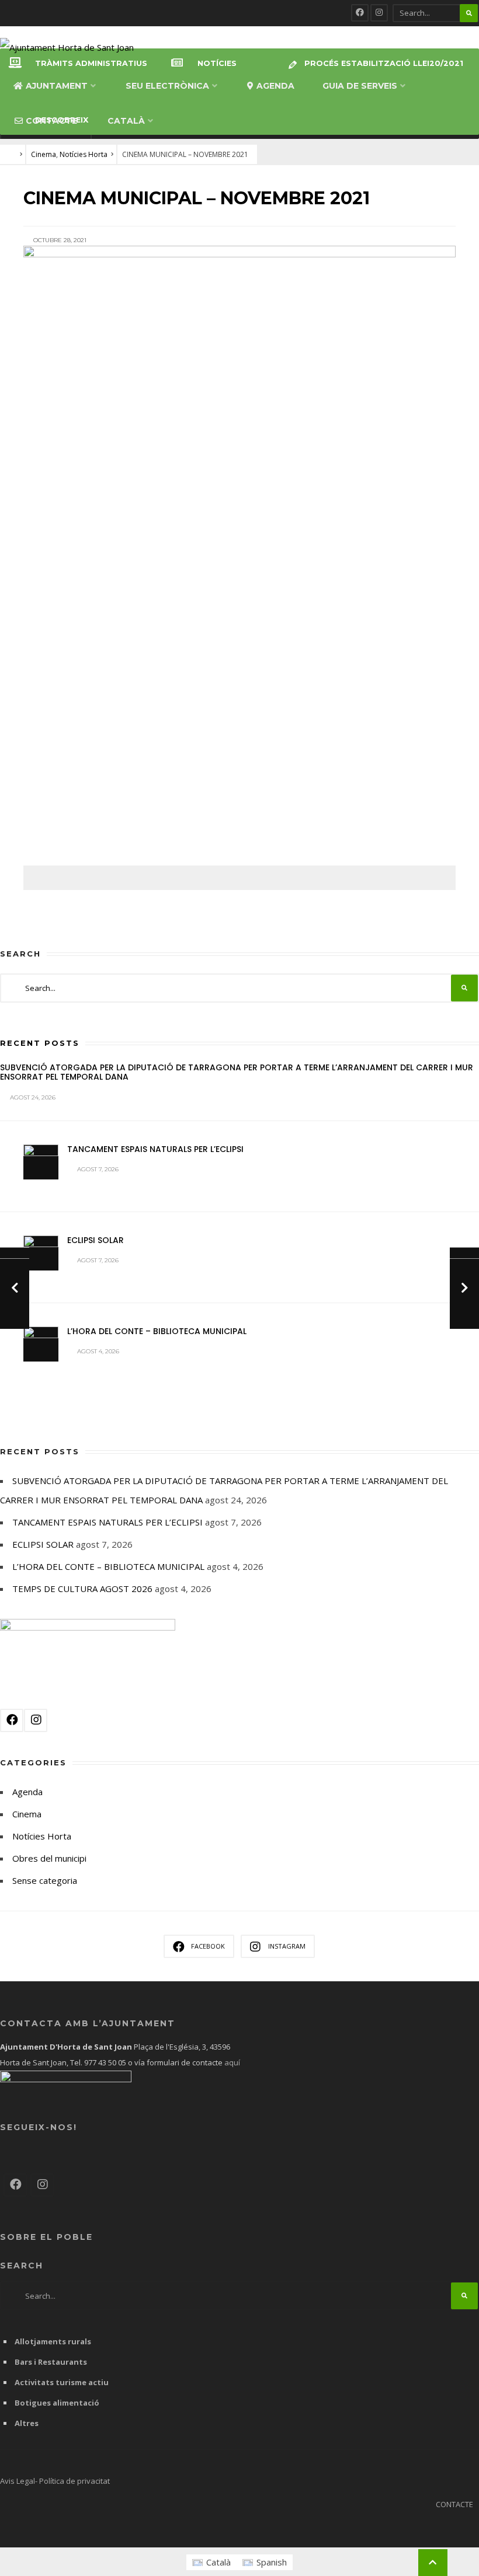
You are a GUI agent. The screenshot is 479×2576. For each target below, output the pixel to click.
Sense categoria (45, 1880)
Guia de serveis (360, 86)
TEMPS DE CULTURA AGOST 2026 (82, 1589)
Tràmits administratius (91, 63)
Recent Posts (40, 1043)
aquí (231, 2062)
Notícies (217, 63)
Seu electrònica (167, 86)
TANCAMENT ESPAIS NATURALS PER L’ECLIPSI (155, 1149)
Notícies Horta (84, 154)
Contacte (51, 121)
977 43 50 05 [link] (105, 2062)
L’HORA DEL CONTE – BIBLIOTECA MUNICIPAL (157, 1331)
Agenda (275, 86)
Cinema (44, 154)
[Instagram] (379, 13)
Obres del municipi (49, 1858)
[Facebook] (360, 13)
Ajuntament (57, 86)
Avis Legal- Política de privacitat (55, 2481)
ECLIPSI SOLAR (96, 1240)
